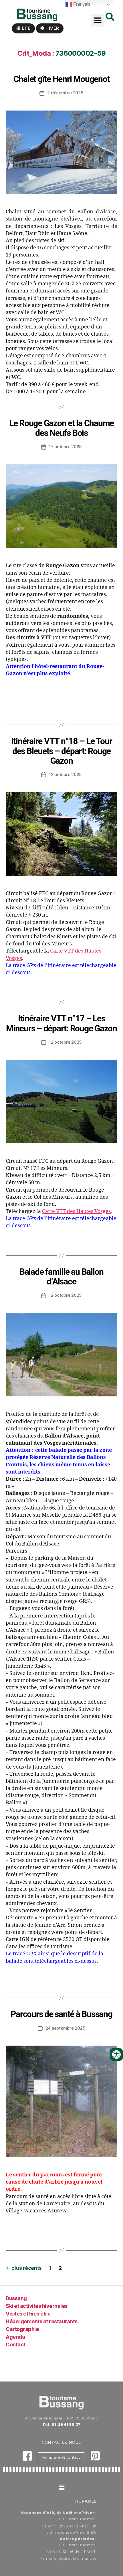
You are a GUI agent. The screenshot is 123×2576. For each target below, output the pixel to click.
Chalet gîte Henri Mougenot (62, 79)
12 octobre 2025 (65, 774)
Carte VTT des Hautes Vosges (76, 1211)
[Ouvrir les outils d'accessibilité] (116, 2054)
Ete (26, 28)
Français (82, 4)
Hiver (52, 28)
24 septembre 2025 (66, 2028)
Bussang (16, 2298)
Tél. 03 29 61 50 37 (61, 2424)
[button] (98, 20)
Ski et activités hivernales (37, 2306)
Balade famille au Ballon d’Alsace (61, 1277)
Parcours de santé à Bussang (61, 2014)
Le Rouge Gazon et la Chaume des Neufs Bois (61, 428)
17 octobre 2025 (65, 447)
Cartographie (22, 2329)
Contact (16, 2345)
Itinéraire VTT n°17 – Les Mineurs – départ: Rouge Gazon (61, 1023)
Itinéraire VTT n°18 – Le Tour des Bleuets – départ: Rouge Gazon (62, 751)
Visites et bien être (28, 2314)
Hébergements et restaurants (42, 2321)
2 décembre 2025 (65, 93)
